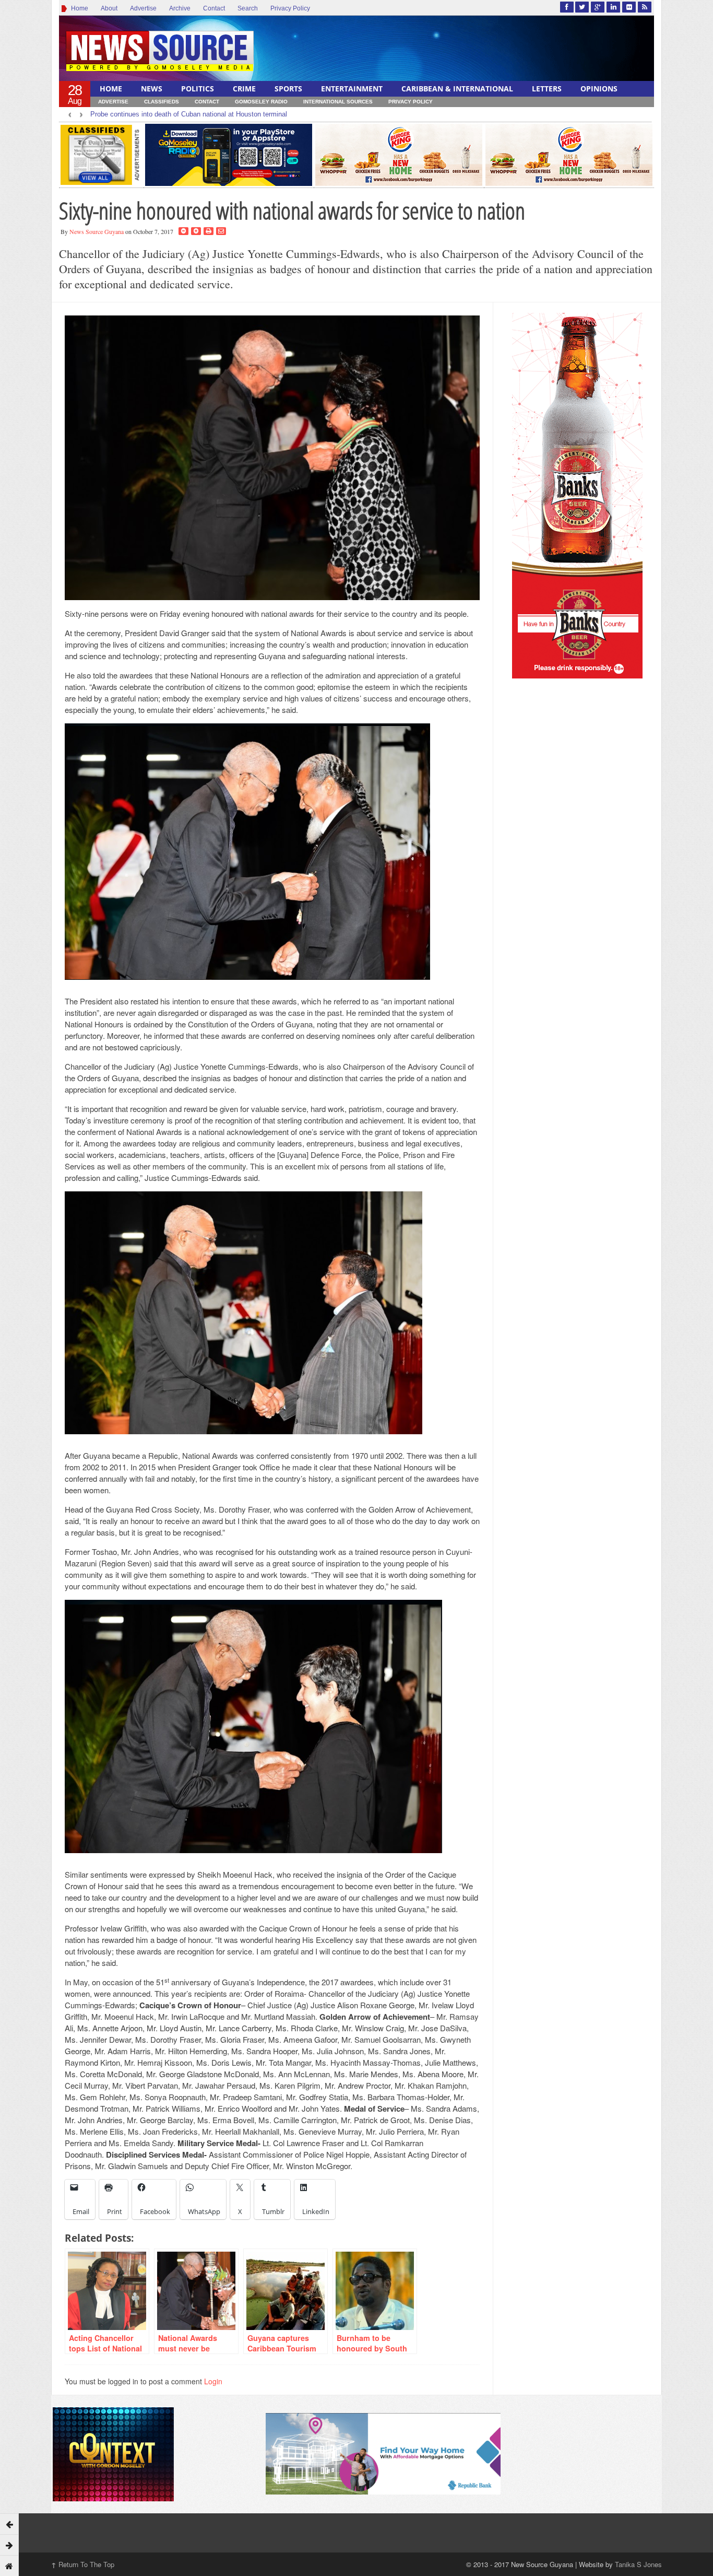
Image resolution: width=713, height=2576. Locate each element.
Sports (288, 89)
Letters (547, 89)
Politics (198, 89)
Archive (180, 8)
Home (78, 8)
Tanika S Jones (638, 2564)
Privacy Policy (290, 8)
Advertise (143, 8)
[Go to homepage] (9, 2566)
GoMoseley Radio (261, 102)
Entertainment (352, 89)
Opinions (599, 89)
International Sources (338, 102)
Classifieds (162, 102)
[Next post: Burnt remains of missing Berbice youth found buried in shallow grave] (9, 2545)
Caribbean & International (457, 89)
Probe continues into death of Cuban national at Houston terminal (189, 114)
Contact (214, 8)
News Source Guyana (97, 231)
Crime (244, 89)
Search (248, 8)
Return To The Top (83, 2564)
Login (213, 2381)
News (152, 89)
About (109, 8)
